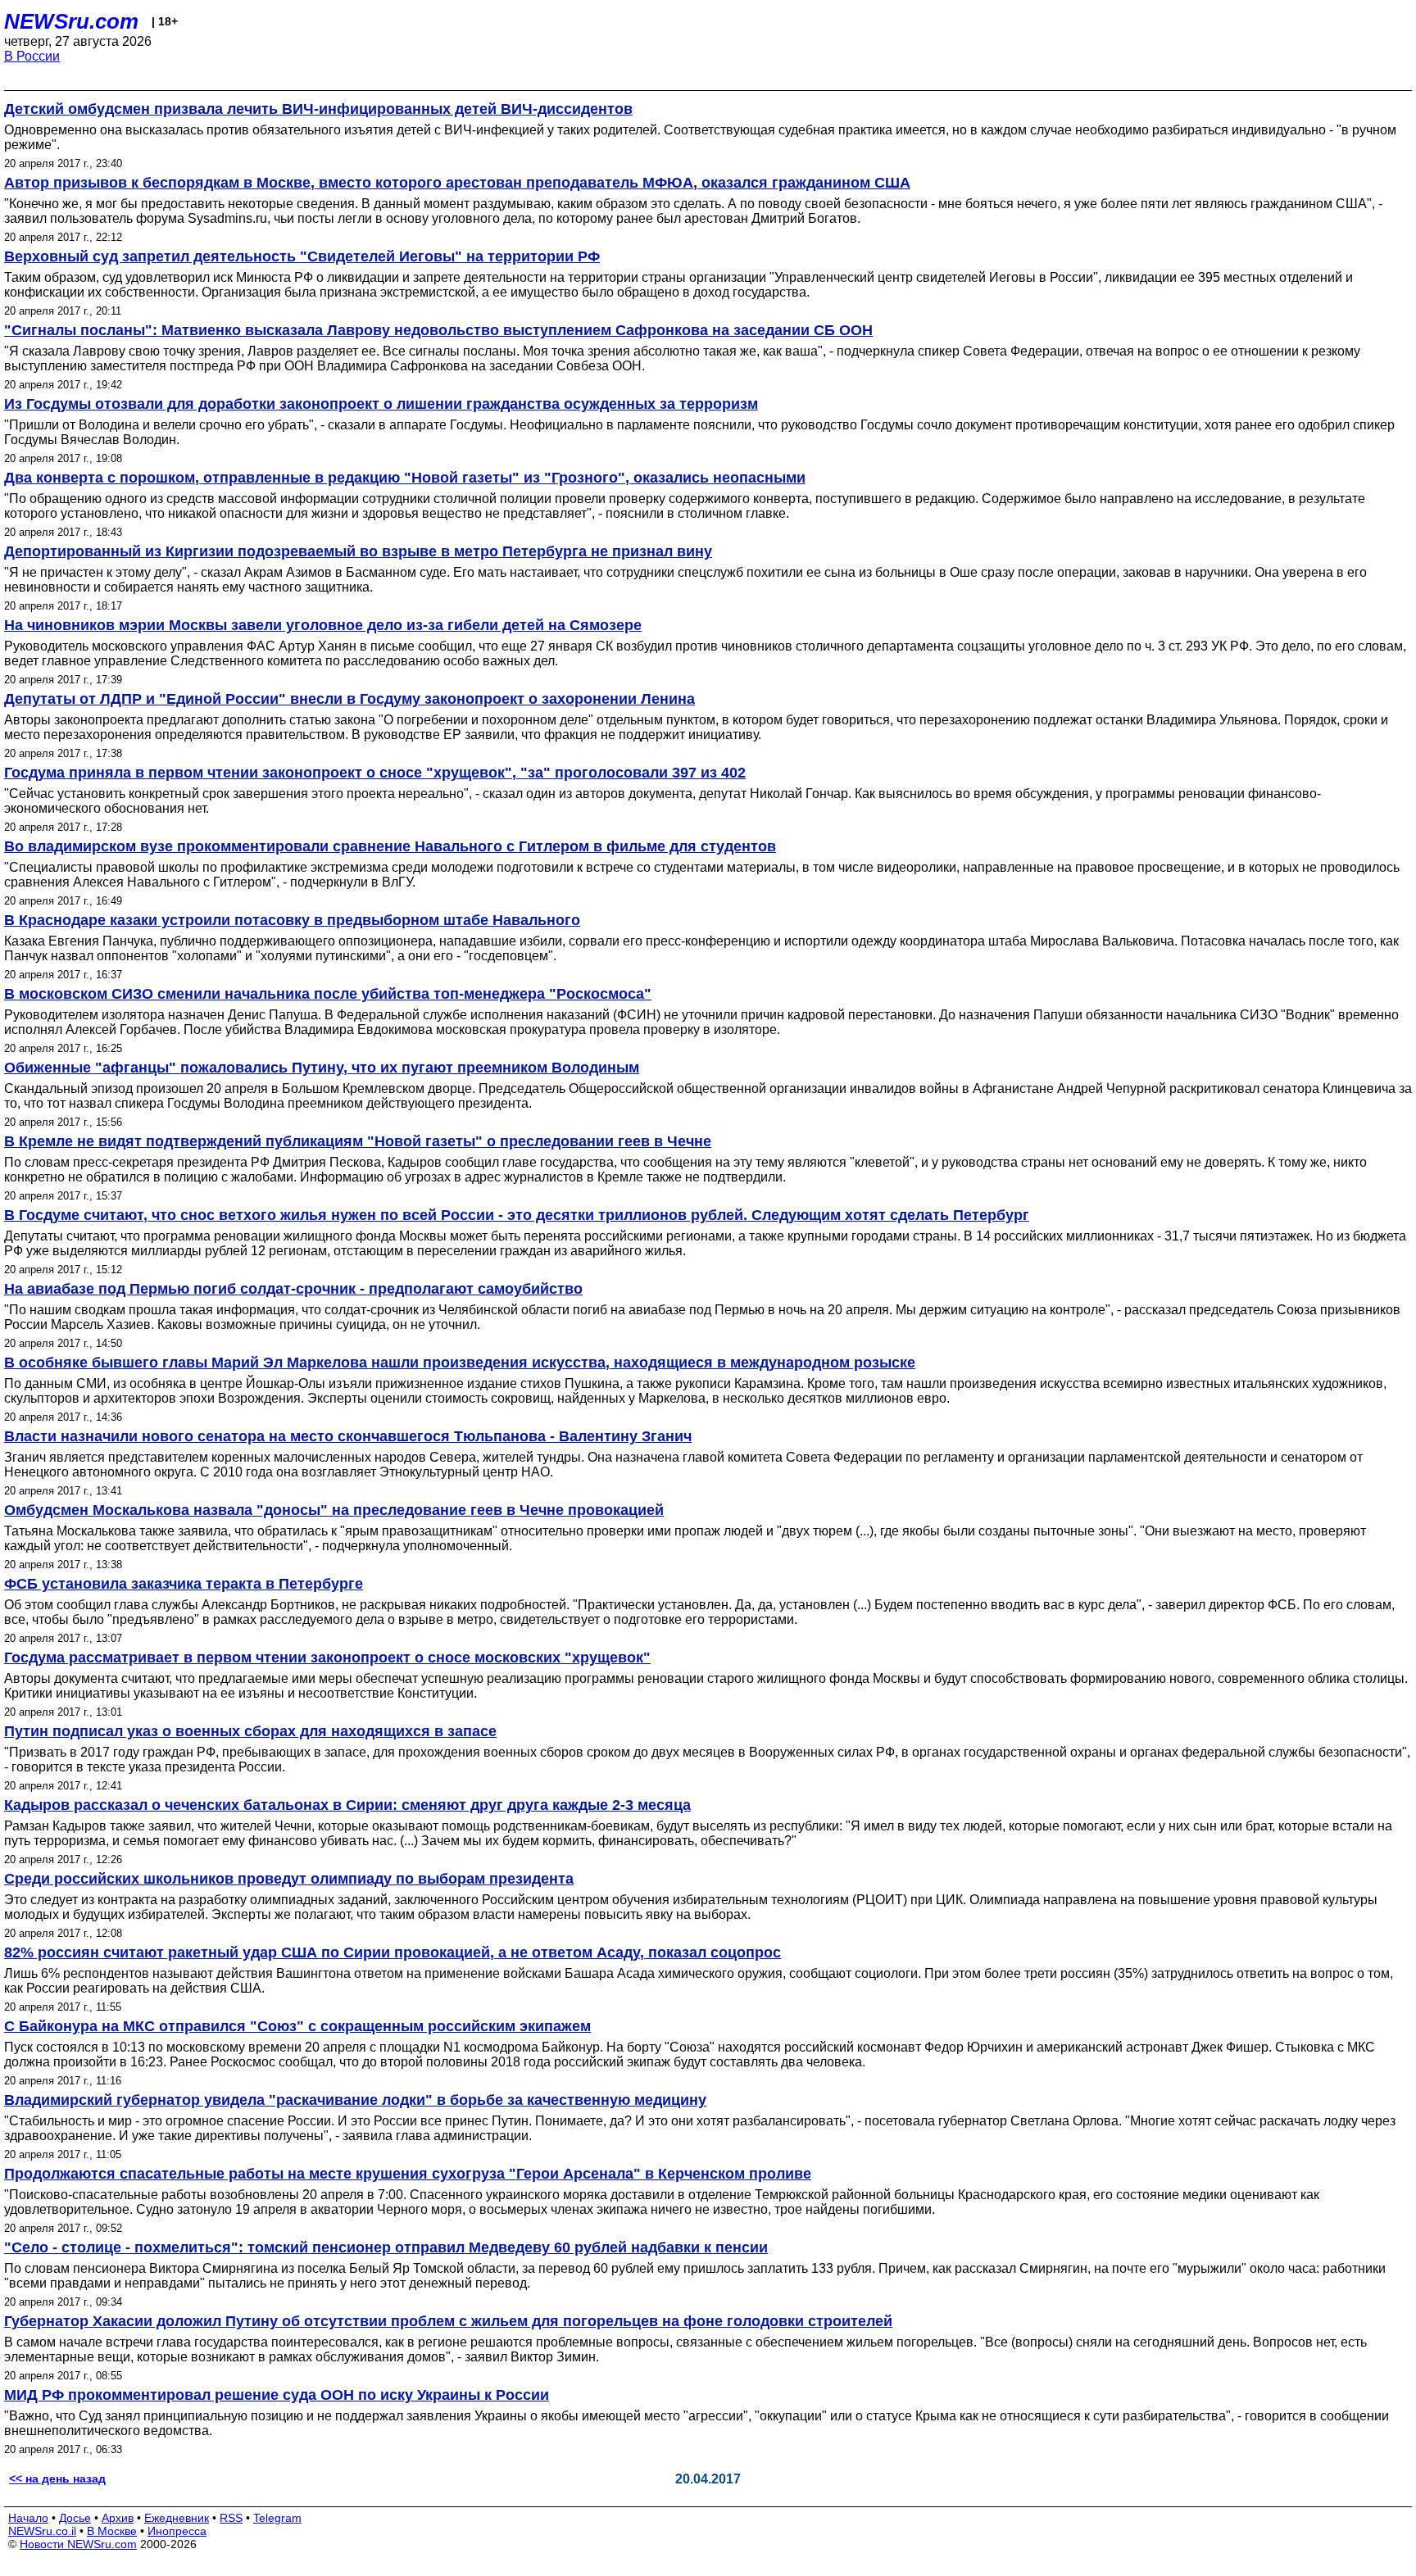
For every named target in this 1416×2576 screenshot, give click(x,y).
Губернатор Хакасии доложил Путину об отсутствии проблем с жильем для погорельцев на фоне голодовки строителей (448, 2321)
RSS (231, 2518)
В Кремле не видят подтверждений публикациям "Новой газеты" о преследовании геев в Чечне (358, 1141)
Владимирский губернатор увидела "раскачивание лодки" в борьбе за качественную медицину (355, 2100)
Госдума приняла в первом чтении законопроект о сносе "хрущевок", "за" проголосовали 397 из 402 (375, 773)
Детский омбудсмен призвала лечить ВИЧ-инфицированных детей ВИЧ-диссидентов (318, 109)
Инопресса (177, 2531)
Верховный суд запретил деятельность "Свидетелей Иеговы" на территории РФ (302, 256)
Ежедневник (177, 2518)
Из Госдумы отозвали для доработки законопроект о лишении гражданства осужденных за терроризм (381, 404)
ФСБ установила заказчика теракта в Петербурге (184, 1584)
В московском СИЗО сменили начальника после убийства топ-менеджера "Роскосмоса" (328, 994)
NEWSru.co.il (42, 2531)
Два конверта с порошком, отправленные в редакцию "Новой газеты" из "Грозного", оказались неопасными (405, 478)
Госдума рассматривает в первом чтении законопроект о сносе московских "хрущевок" (327, 1658)
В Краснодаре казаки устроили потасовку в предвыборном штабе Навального (292, 920)
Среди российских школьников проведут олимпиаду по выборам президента (289, 1879)
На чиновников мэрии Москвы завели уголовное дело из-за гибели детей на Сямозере (323, 625)
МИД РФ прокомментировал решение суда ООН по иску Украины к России (277, 2395)
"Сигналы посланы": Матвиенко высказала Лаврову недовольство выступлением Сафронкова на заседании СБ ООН (438, 330)
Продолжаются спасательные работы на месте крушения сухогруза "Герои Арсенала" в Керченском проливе (408, 2174)
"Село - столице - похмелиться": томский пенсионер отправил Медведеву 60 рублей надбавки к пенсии (386, 2247)
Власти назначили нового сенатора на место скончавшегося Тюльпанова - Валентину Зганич (348, 1436)
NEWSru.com (71, 21)
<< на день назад (57, 2478)
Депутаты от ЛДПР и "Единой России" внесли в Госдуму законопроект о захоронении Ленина (349, 699)
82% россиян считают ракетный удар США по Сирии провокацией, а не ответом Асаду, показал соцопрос (393, 1952)
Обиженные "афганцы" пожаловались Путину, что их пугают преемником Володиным (322, 1068)
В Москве (112, 2531)
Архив (118, 2518)
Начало (28, 2518)
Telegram (277, 2518)
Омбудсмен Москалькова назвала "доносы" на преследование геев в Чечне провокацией (334, 1510)
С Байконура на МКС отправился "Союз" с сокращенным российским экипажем (297, 2026)
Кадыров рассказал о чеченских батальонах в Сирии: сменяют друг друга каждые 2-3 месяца (347, 1805)
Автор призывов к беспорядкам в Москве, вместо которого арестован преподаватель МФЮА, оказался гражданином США (457, 183)
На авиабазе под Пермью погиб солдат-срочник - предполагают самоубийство (293, 1289)
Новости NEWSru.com (78, 2544)
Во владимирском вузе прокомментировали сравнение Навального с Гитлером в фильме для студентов (390, 846)
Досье (75, 2518)
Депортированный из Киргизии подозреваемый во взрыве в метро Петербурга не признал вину (358, 551)
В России (32, 56)
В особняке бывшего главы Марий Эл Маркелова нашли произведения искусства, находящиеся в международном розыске (460, 1363)
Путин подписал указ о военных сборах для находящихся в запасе (250, 1731)
